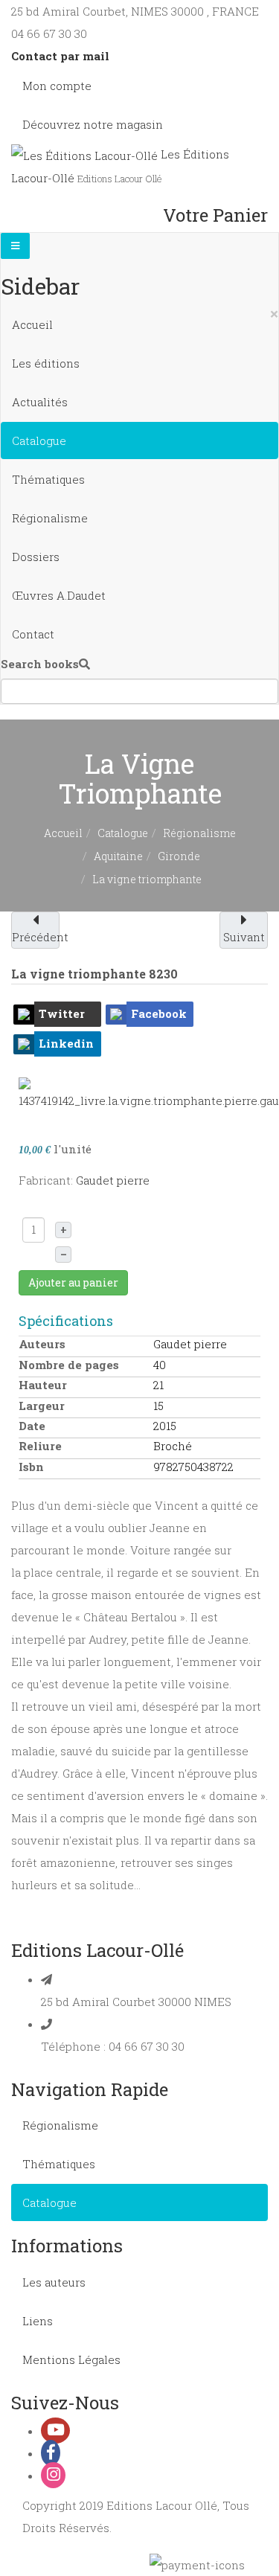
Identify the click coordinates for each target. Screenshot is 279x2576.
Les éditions (46, 363)
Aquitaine (118, 856)
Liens (38, 2321)
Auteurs (42, 1344)
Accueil (32, 324)
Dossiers (36, 557)
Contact (33, 634)
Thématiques (48, 479)
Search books (40, 664)
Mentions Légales (71, 2359)
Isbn (31, 1467)
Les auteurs (54, 2282)
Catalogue (39, 440)
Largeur (42, 1406)
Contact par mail (60, 56)
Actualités (40, 402)
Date (32, 1426)
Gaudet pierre (113, 1180)
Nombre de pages (69, 1365)
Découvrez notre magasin (93, 124)
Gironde (179, 856)
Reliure (40, 1446)
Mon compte (57, 86)
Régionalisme (50, 518)
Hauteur (43, 1385)
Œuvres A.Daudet (59, 595)
